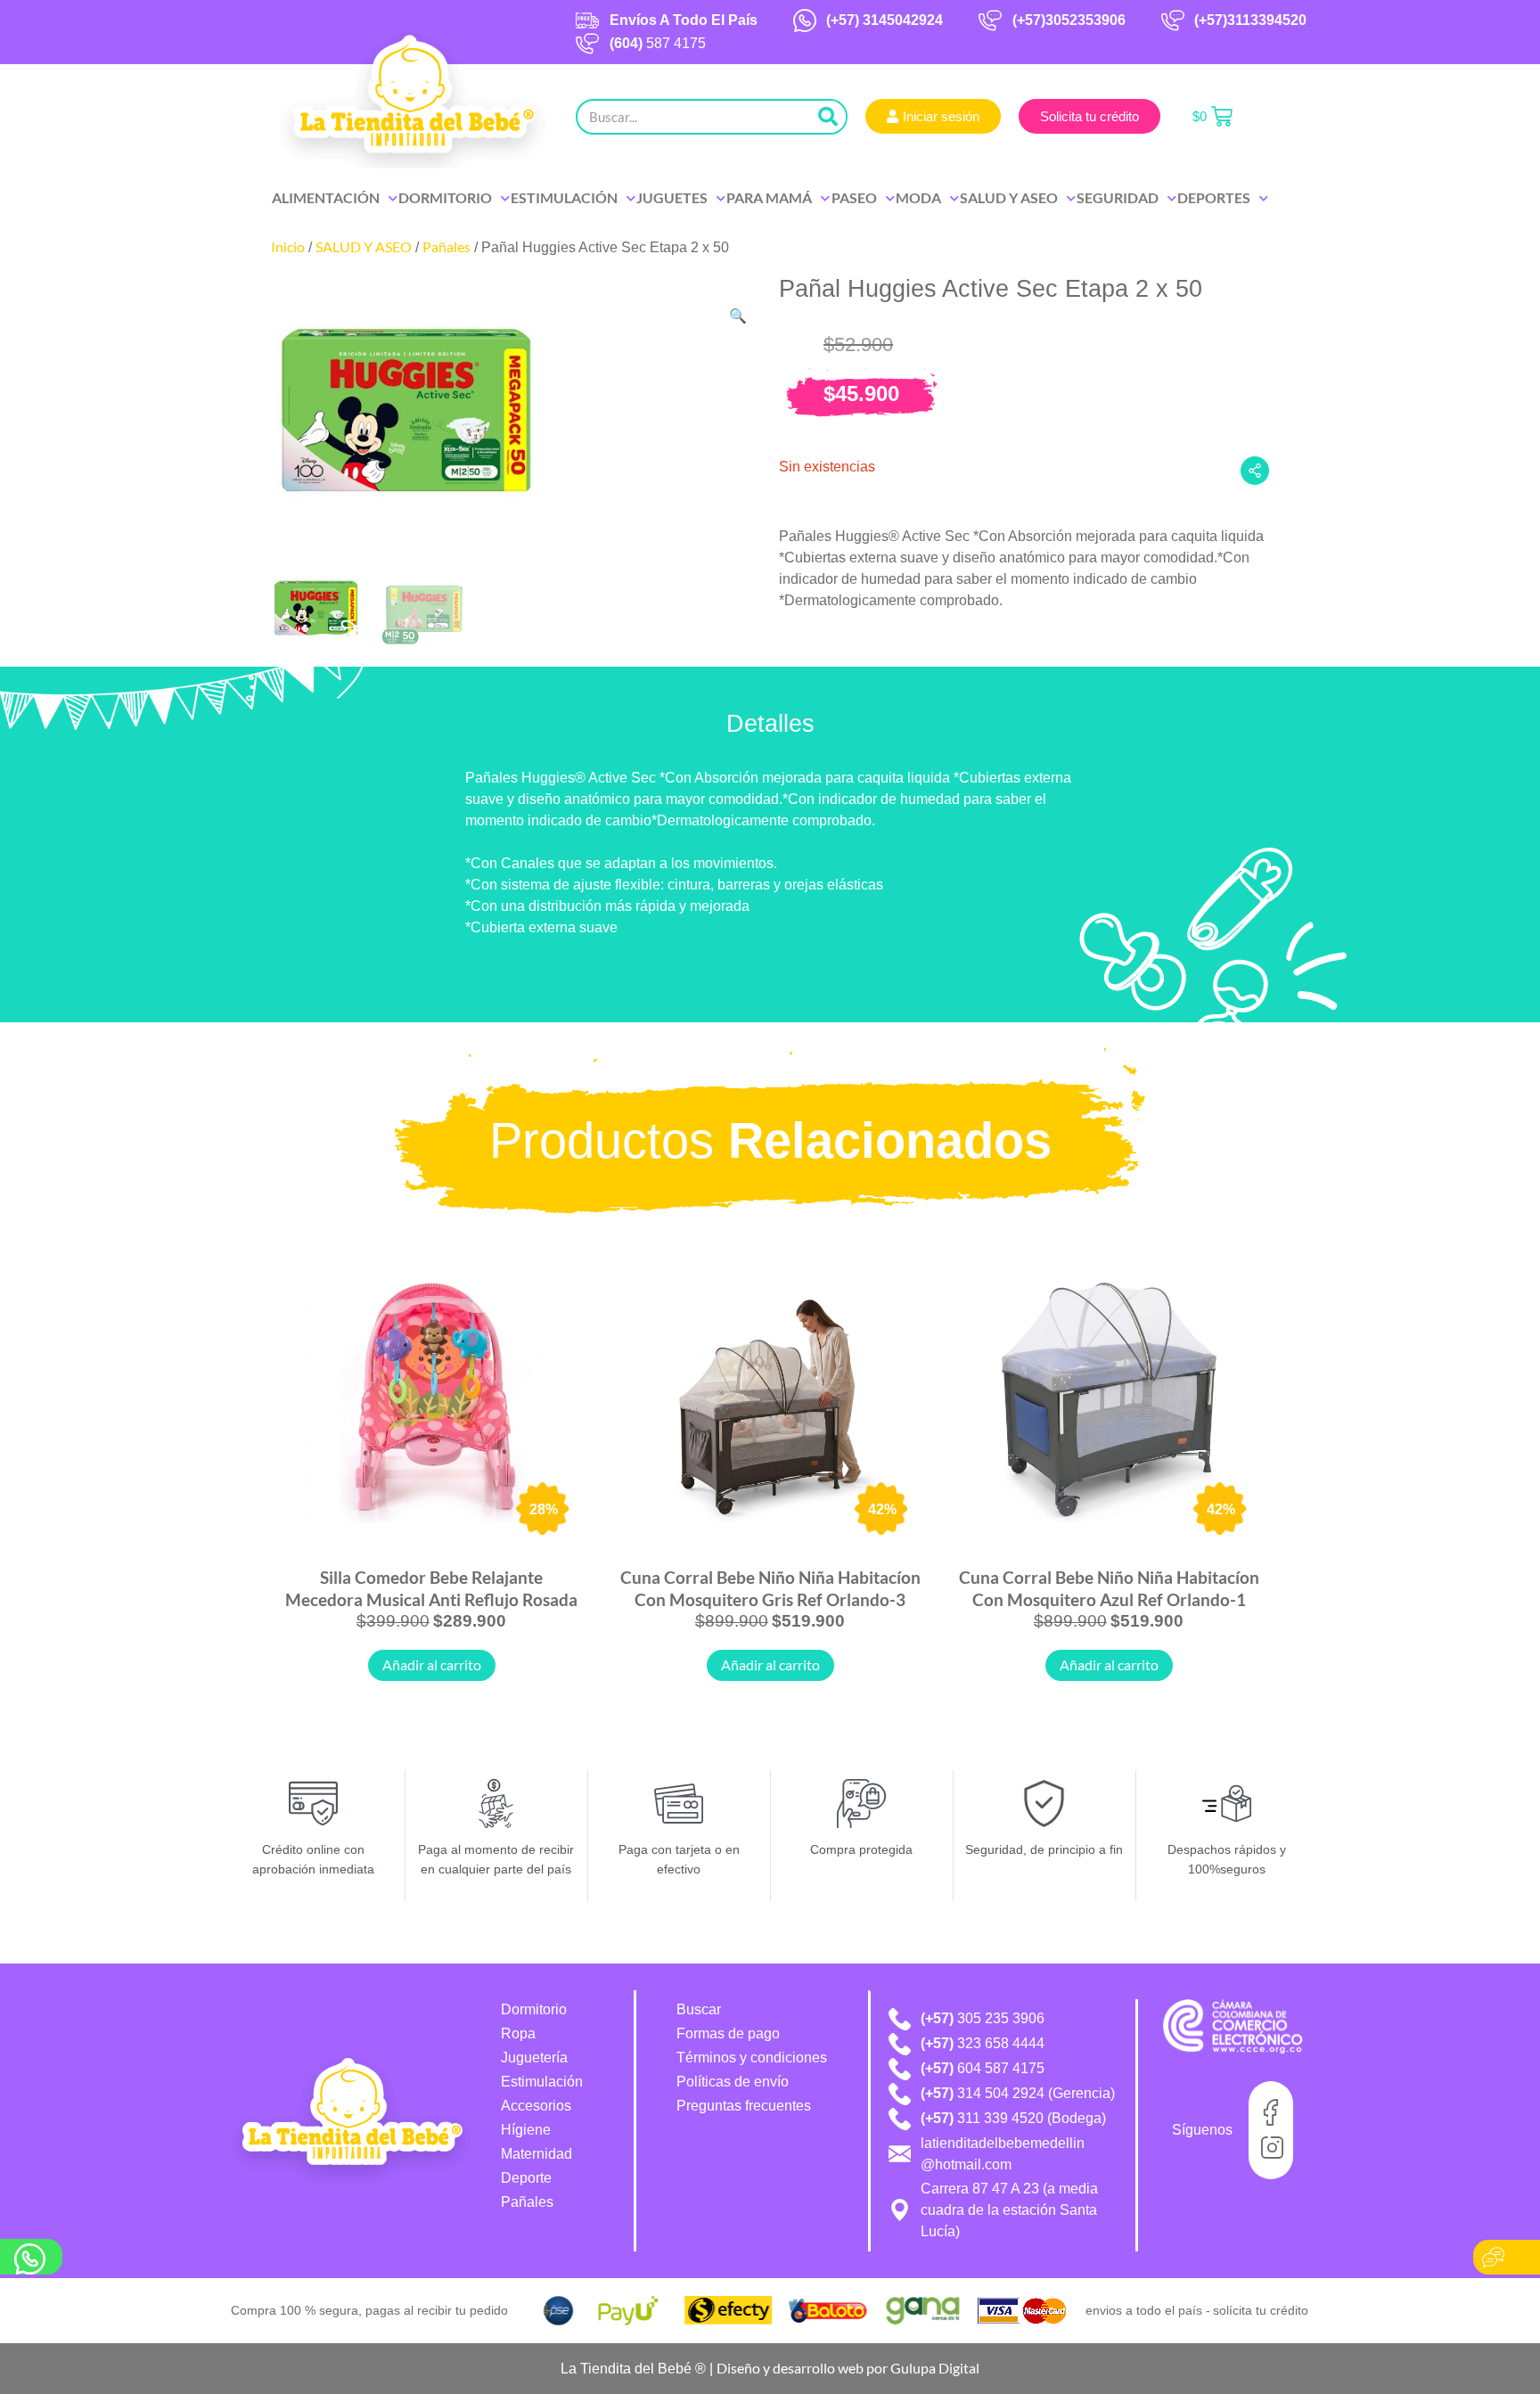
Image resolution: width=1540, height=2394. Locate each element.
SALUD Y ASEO (1009, 197)
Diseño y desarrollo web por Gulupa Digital (848, 2368)
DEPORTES (1214, 197)
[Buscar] (828, 117)
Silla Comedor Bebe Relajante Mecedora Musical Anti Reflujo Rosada (431, 1588)
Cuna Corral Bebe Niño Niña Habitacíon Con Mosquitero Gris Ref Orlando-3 (770, 1588)
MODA (918, 197)
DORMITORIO (445, 197)
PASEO (854, 197)
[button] (738, 316)
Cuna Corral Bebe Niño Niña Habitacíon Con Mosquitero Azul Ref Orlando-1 (1109, 1588)
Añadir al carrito (432, 1664)
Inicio (288, 246)
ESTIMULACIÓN (564, 197)
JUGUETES (672, 197)
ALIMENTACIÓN (326, 197)
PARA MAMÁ (769, 197)
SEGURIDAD (1118, 197)
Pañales (446, 246)
